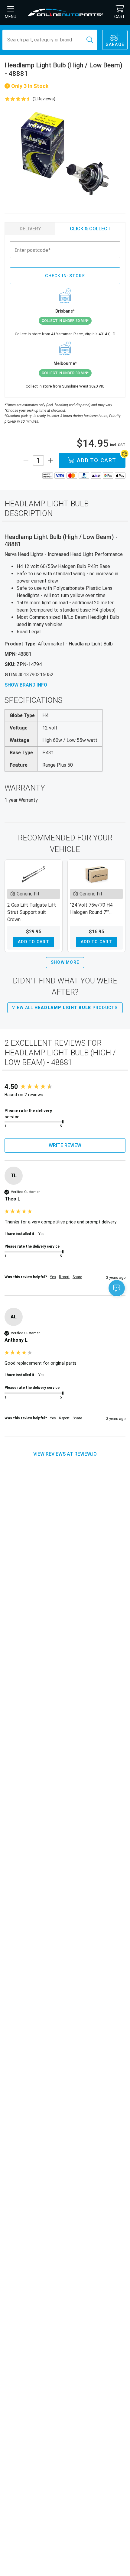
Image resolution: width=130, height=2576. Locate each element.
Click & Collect (90, 229)
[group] (65, 1087)
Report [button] (64, 1277)
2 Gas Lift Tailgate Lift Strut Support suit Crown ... (32, 912)
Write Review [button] (65, 1145)
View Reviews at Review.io (65, 1454)
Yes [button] (53, 1277)
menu (11, 17)
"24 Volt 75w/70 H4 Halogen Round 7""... (91, 909)
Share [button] (77, 1277)
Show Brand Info (26, 685)
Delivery (30, 229)
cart (120, 17)
